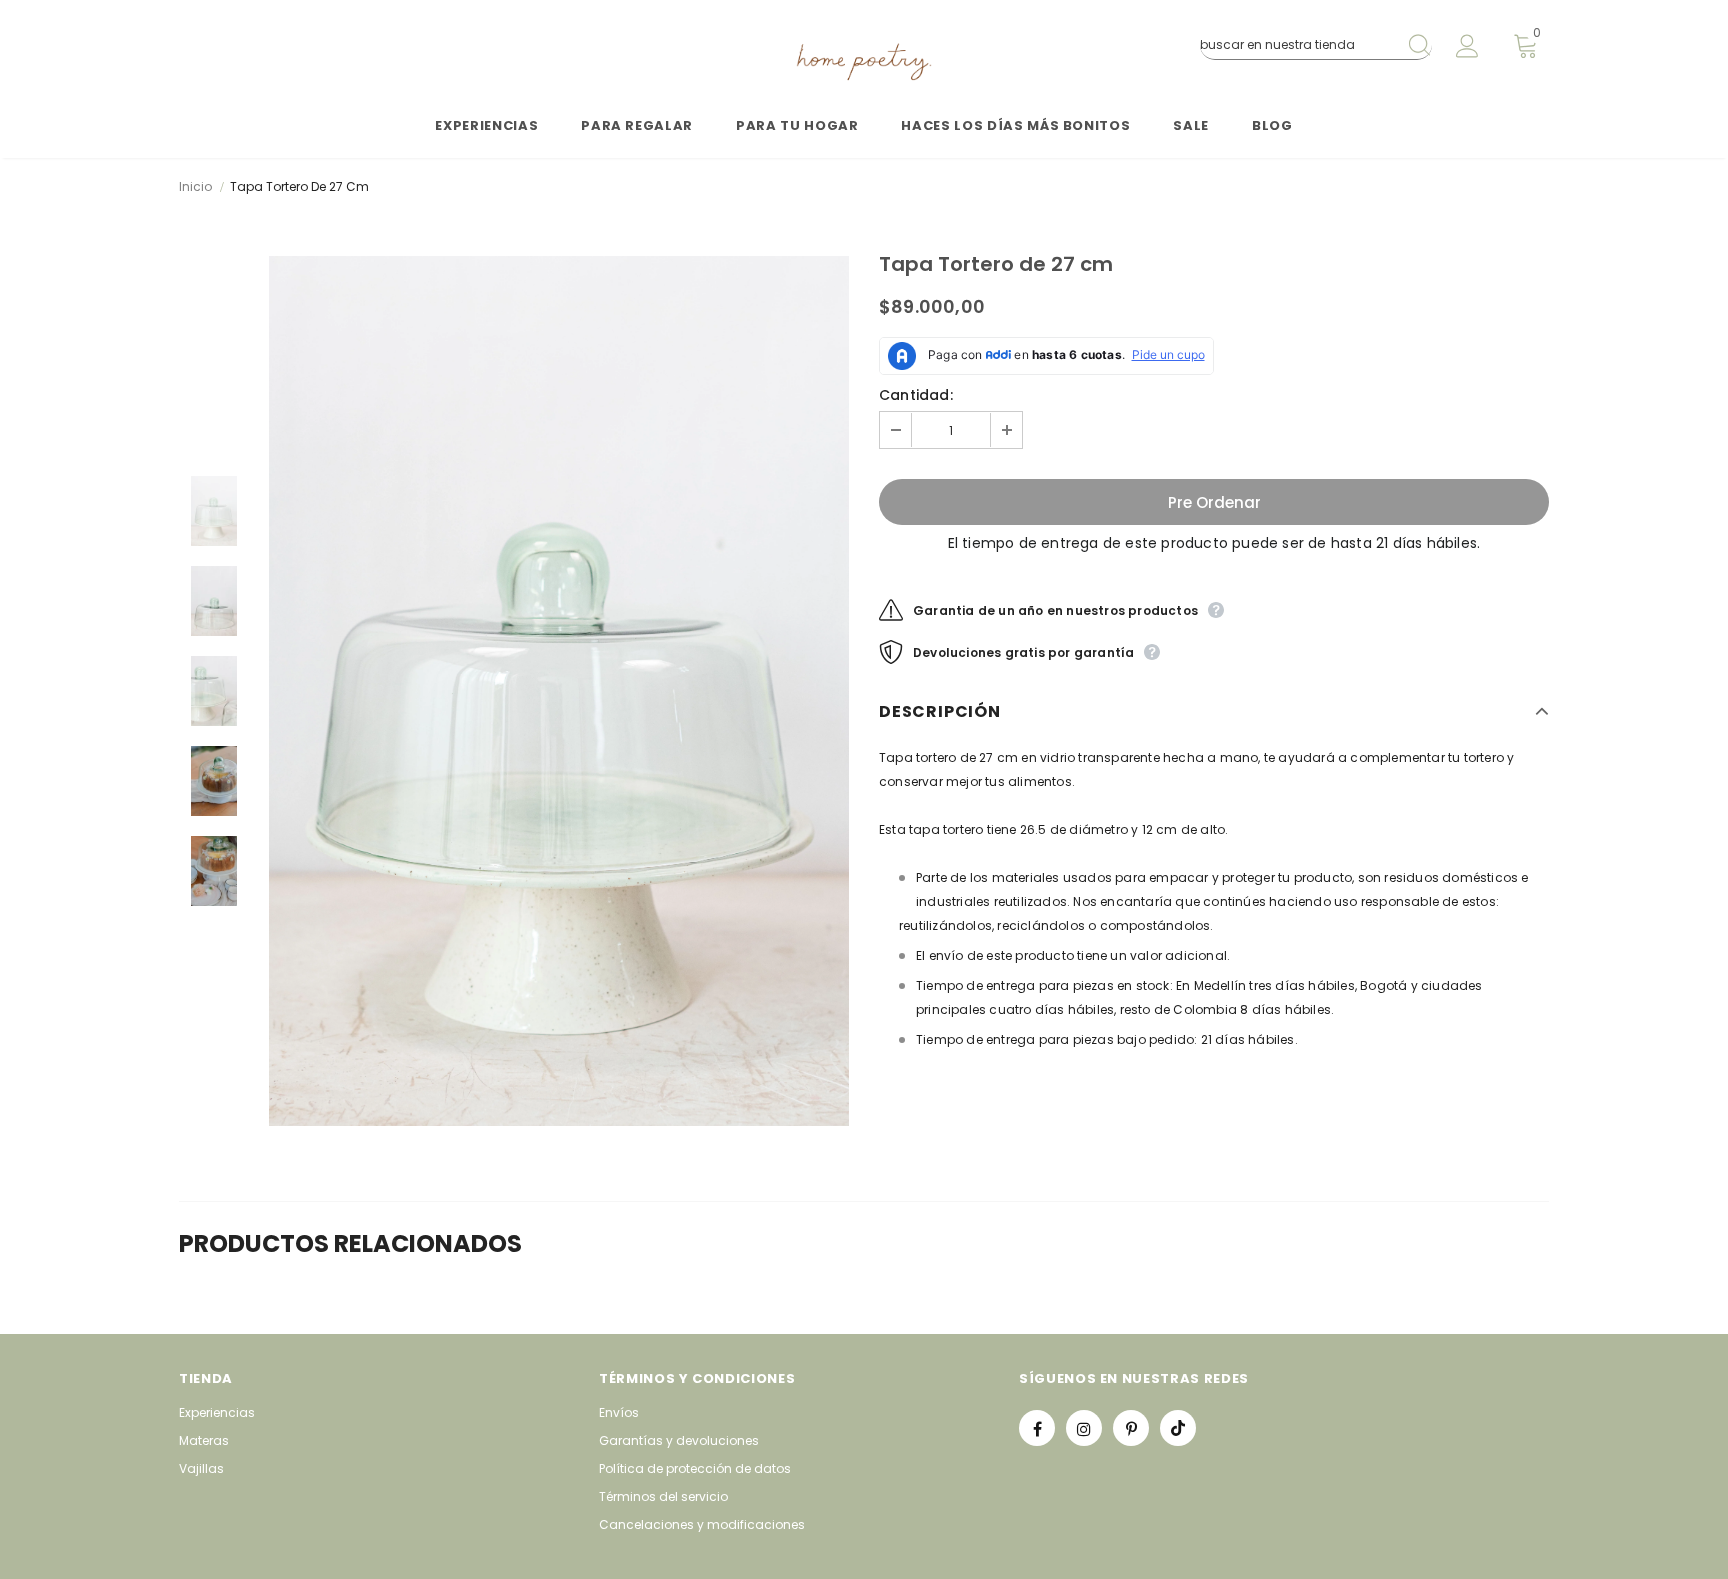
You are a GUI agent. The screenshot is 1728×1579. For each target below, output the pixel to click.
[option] (559, 691)
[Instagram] (1084, 1428)
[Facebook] (1037, 1428)
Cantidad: (916, 395)
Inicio (195, 186)
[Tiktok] (1178, 1428)
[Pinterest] (1131, 1428)
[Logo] (864, 62)
